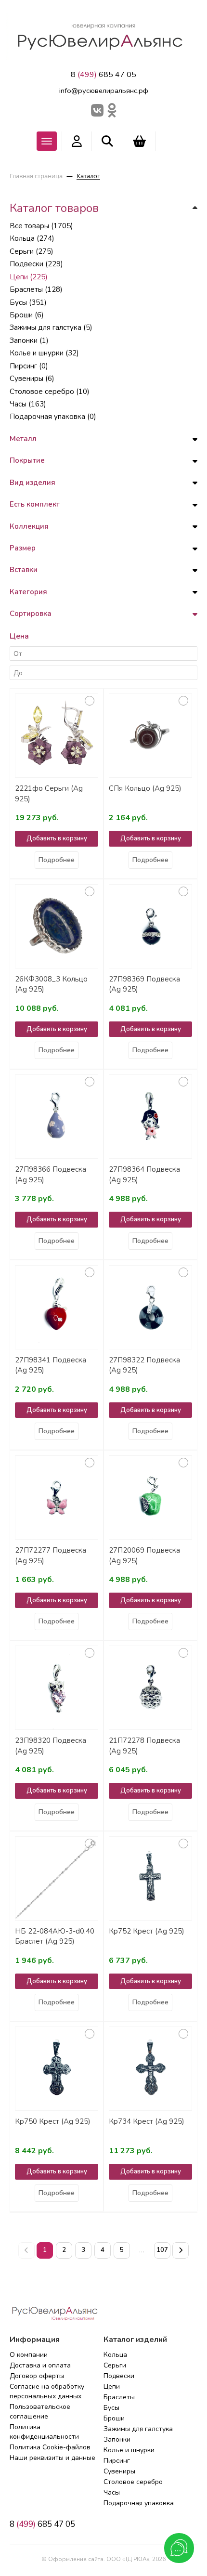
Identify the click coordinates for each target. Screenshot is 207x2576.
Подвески (119, 2376)
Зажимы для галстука (138, 2429)
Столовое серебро (133, 2482)
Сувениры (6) (32, 379)
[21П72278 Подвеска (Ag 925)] (150, 1688)
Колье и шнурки (129, 2450)
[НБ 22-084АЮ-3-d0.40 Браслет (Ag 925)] (57, 1878)
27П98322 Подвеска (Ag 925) (144, 1365)
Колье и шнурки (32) (44, 353)
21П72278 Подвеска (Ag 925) (144, 1746)
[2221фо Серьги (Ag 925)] (57, 736)
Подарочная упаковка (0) (53, 417)
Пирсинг (117, 2461)
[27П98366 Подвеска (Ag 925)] (57, 1117)
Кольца (115, 2355)
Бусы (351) (28, 302)
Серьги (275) (32, 251)
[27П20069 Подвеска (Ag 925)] (150, 1497)
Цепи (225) (29, 277)
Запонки (117, 2439)
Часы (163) (28, 404)
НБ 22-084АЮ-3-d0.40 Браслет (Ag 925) (55, 1936)
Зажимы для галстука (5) (51, 327)
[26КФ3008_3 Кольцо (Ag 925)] (57, 926)
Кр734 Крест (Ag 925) (147, 2121)
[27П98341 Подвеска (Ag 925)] (57, 1307)
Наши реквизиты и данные (52, 2458)
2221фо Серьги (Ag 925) (49, 793)
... (142, 2250)
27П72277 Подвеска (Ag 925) (51, 1555)
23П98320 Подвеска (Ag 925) (51, 1746)
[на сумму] (139, 141)
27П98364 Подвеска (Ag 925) (144, 1174)
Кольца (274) (32, 238)
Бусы (111, 2408)
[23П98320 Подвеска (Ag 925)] (57, 1688)
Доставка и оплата (40, 2365)
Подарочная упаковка (139, 2503)
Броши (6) (27, 315)
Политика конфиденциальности (44, 2432)
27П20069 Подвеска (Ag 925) (144, 1555)
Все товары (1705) (41, 226)
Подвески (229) (36, 264)
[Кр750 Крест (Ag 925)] (57, 2069)
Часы (112, 2492)
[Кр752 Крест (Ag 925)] (150, 1878)
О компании (29, 2355)
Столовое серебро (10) (50, 392)
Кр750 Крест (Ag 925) (53, 2121)
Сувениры (119, 2471)
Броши (114, 2418)
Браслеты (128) (36, 289)
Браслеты (119, 2397)
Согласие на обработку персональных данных (47, 2391)
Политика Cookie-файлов (50, 2447)
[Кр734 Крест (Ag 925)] (150, 2069)
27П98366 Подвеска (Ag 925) (51, 1174)
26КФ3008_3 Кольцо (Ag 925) (51, 984)
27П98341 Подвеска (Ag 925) (51, 1365)
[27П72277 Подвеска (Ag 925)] (57, 1497)
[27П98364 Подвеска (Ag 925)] (150, 1117)
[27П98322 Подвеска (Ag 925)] (150, 1307)
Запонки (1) (29, 340)
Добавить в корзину (57, 838)
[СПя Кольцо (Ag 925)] (150, 736)
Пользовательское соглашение (40, 2412)
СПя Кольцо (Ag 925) (145, 788)
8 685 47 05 (103, 75)
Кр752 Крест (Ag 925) (147, 1931)
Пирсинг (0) (29, 366)
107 (162, 2250)
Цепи (112, 2386)
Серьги (115, 2365)
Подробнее (57, 860)
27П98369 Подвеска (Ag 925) (144, 984)
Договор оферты (37, 2376)
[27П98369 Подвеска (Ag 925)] (150, 926)
